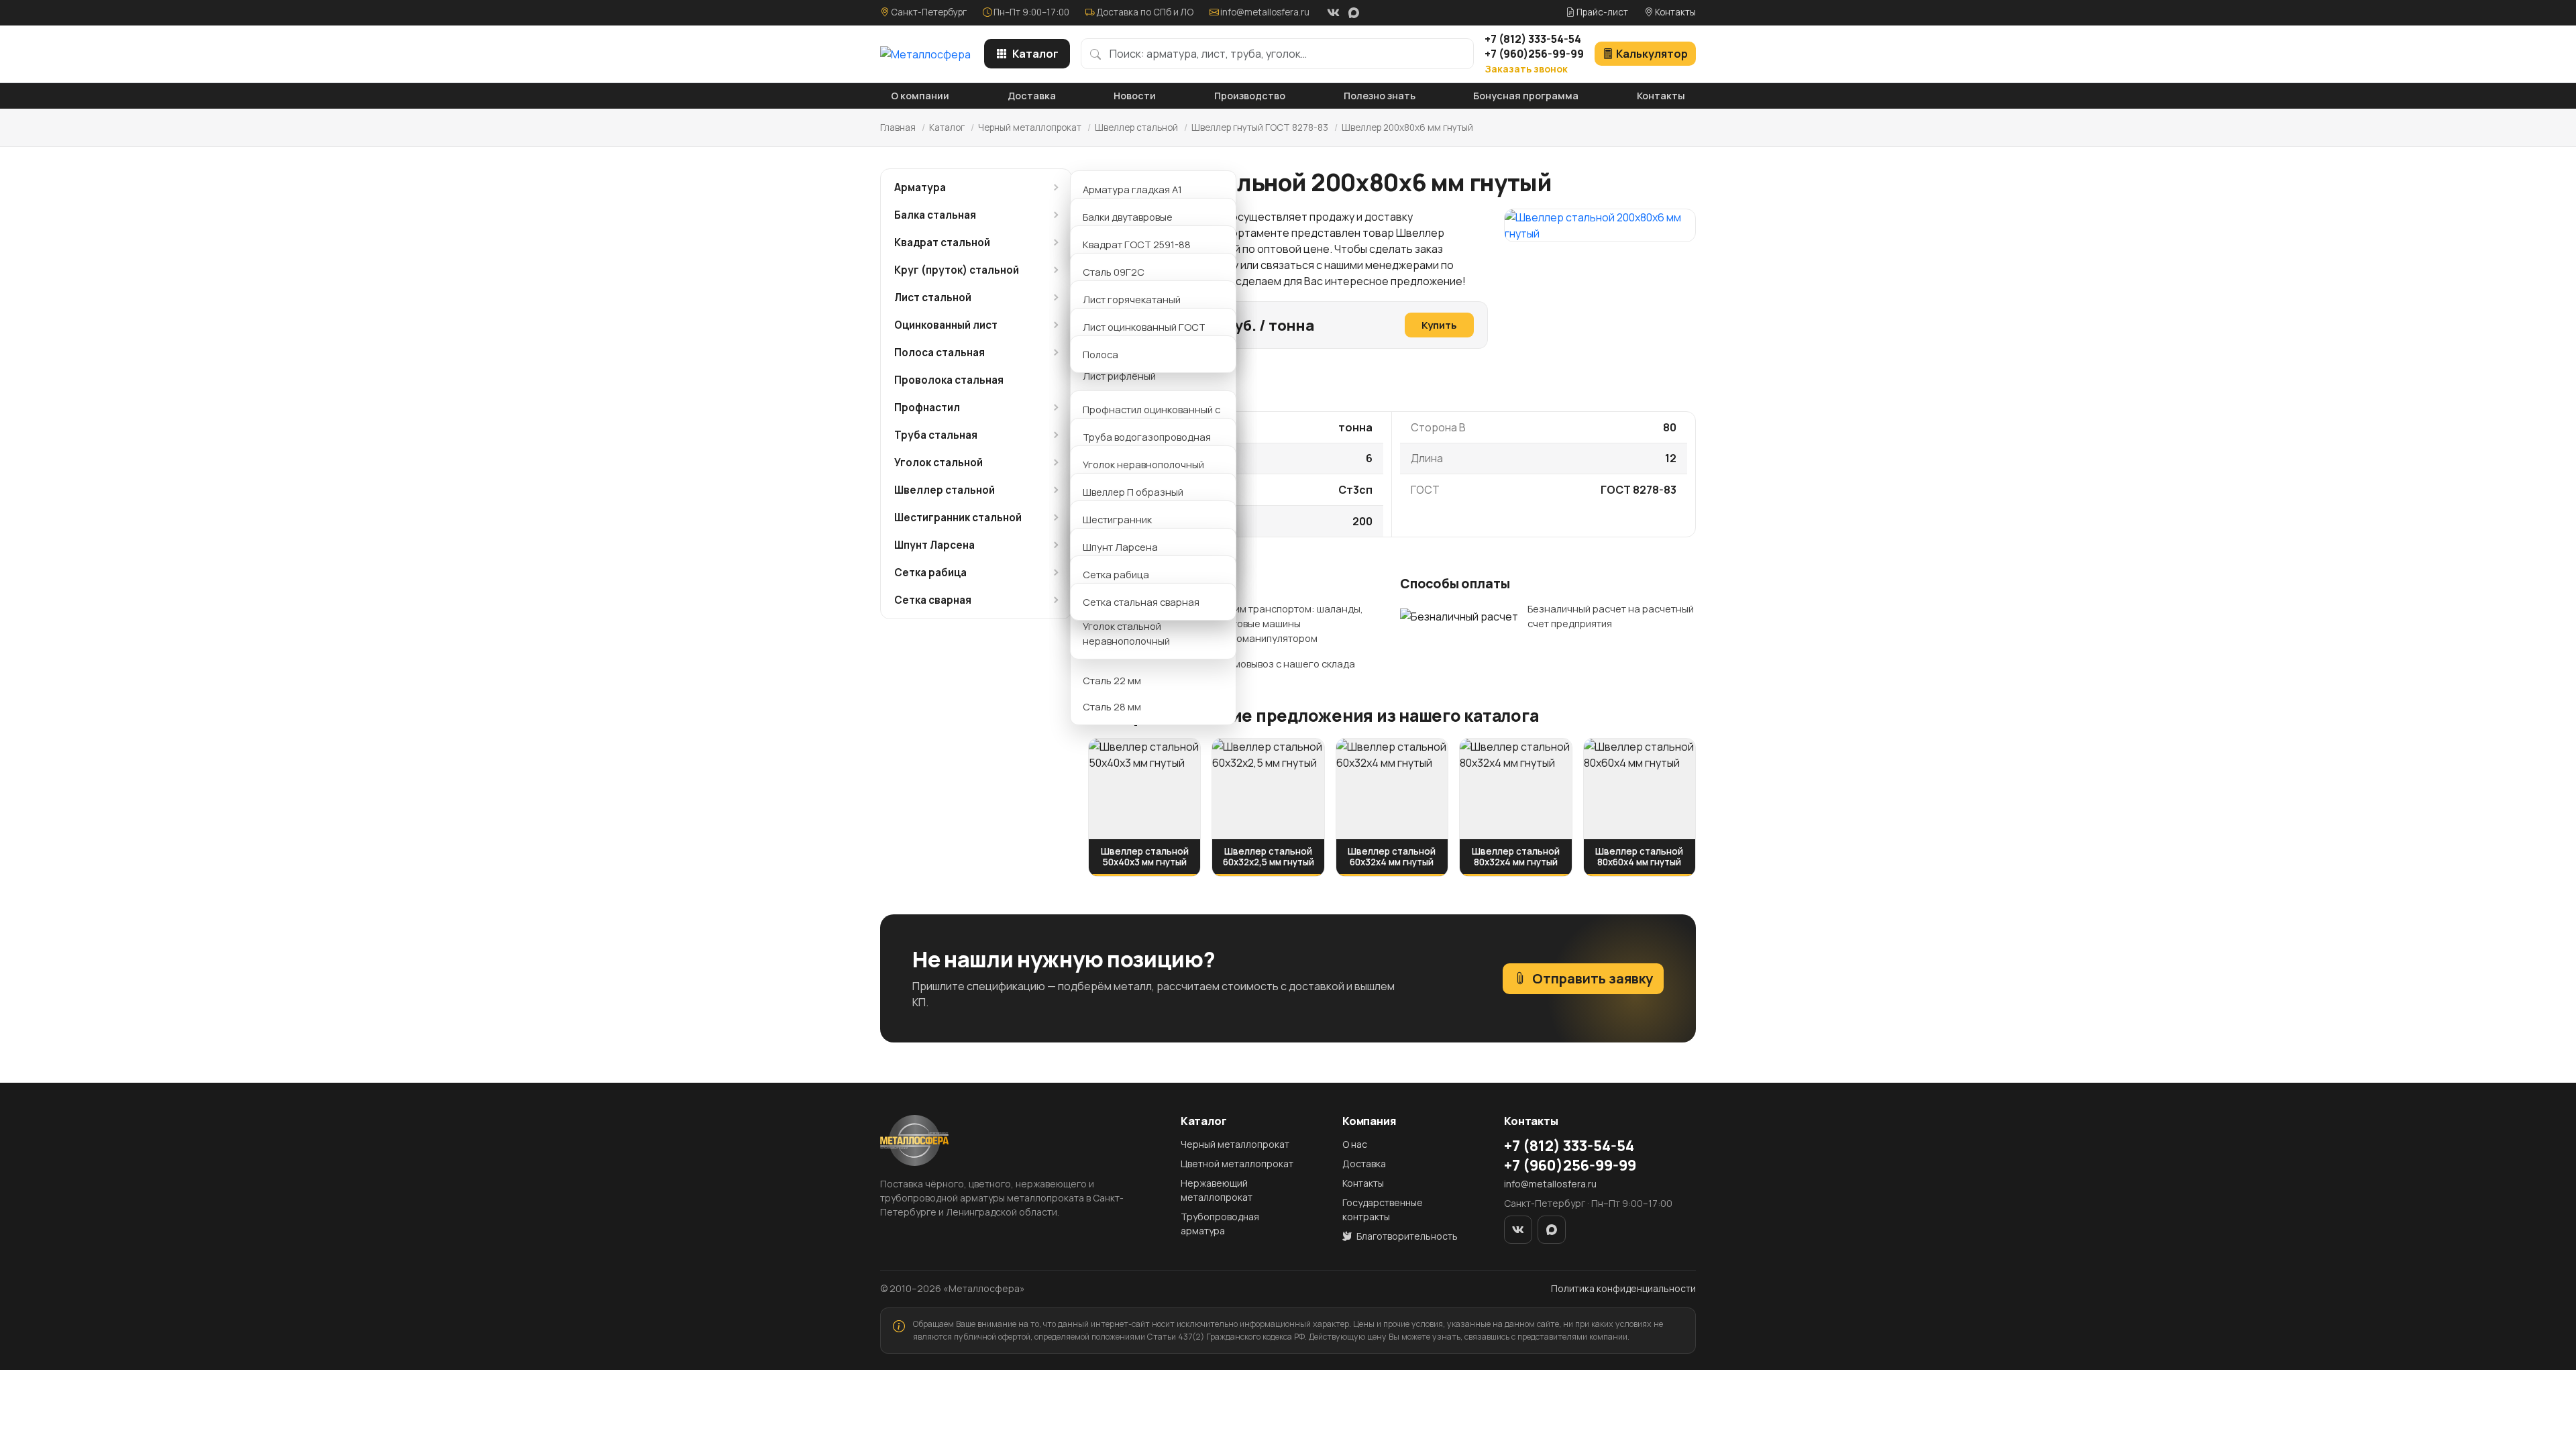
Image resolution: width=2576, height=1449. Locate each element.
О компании (920, 96)
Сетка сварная (933, 600)
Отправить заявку (1593, 978)
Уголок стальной (938, 463)
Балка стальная (935, 215)
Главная (898, 127)
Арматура (920, 187)
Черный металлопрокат (1030, 127)
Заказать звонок (1526, 69)
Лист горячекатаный (1132, 299)
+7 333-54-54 (1533, 39)
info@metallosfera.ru (1265, 12)
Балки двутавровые (1128, 217)
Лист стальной (933, 298)
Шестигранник (1117, 519)
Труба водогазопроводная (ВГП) (1147, 444)
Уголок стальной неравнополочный (1126, 633)
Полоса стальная (940, 353)
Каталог (1035, 54)
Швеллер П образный (1133, 492)
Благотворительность (1406, 1236)
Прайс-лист (1601, 12)
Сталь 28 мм (1112, 706)
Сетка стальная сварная (1141, 602)
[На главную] (925, 54)
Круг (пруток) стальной (957, 270)
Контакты (1674, 12)
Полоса (1101, 354)
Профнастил (927, 408)
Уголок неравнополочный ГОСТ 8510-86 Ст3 (1143, 472)
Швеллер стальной (1136, 127)
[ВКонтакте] (1333, 13)
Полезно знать (1380, 96)
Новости (1135, 96)
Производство (1250, 96)
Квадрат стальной (942, 243)
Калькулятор (1652, 54)
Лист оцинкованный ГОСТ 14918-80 (1144, 334)
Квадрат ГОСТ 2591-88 (1137, 244)
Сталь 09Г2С (1114, 272)
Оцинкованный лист (946, 325)
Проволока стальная (949, 380)
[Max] (1354, 13)
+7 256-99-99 (1534, 54)
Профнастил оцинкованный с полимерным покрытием (1151, 417)
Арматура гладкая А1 (1132, 189)
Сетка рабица (930, 573)
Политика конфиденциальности (1623, 1288)
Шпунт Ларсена (934, 545)
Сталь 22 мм (1112, 680)
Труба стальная (936, 435)
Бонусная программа (1526, 96)
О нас (1355, 1144)
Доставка (1032, 96)
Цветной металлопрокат (1237, 1164)
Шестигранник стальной (958, 518)
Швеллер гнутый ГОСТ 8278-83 (1260, 127)
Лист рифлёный (1119, 376)
